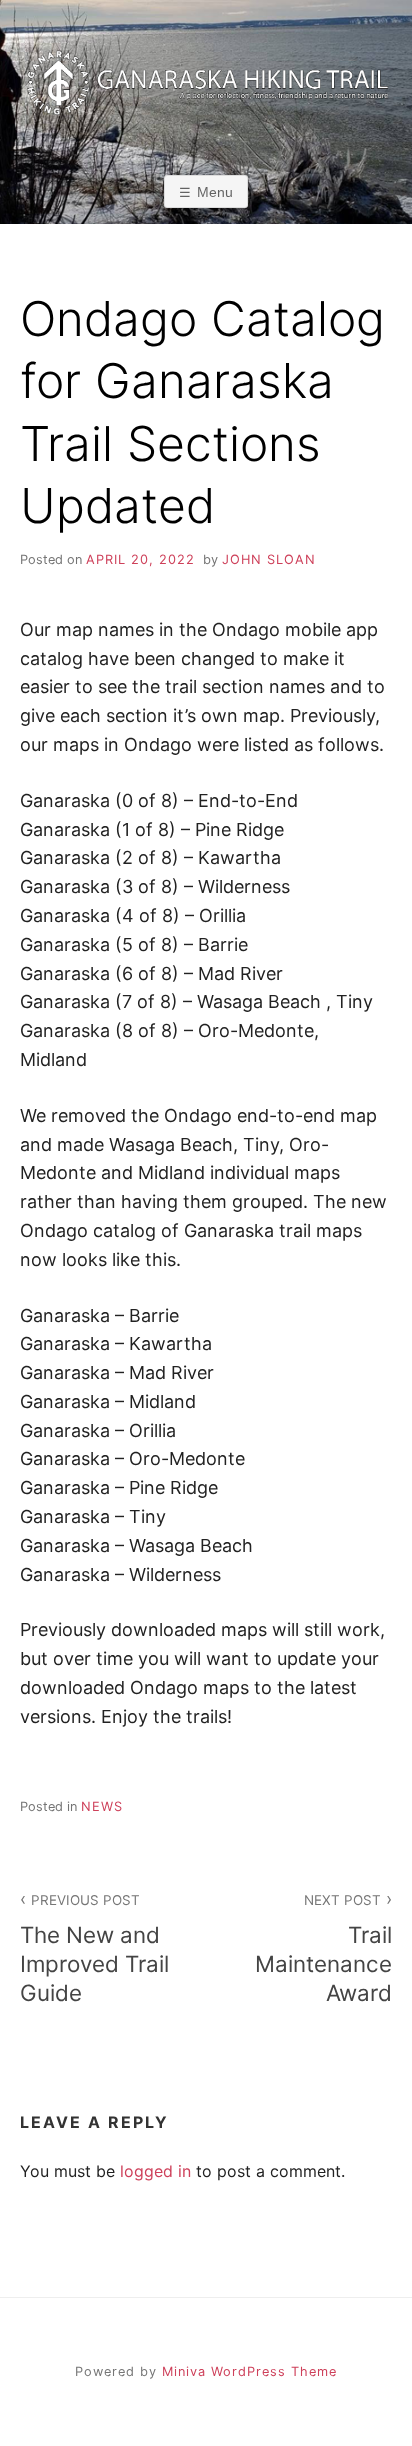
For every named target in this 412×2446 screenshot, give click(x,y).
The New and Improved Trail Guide (94, 1949)
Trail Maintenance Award (323, 1949)
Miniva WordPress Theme (249, 2371)
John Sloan (269, 559)
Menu (215, 192)
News (102, 1806)
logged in (155, 2171)
